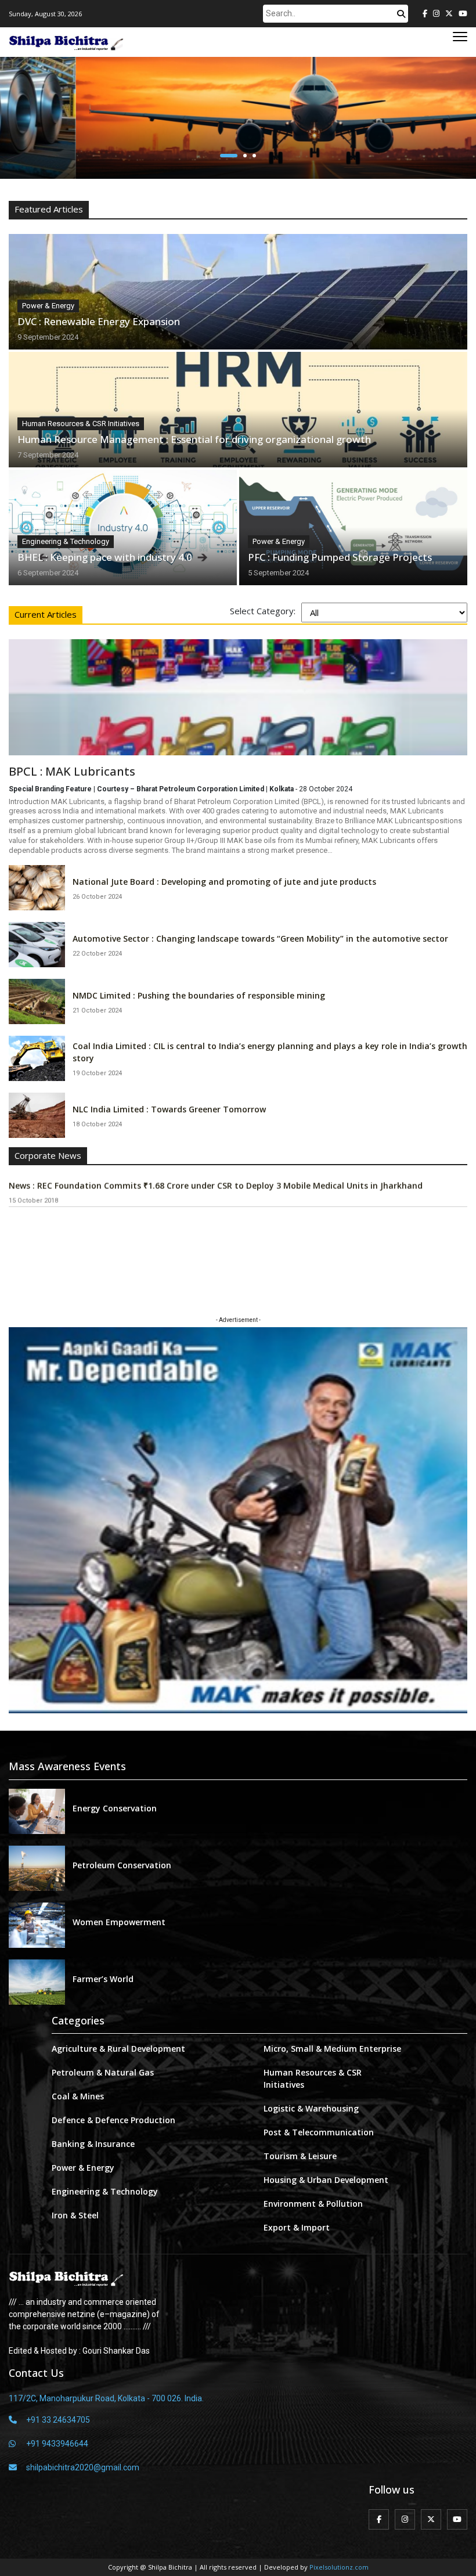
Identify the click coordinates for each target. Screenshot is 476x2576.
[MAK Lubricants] (238, 697)
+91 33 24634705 (58, 2420)
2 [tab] (242, 156)
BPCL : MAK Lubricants (72, 772)
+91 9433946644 (57, 2444)
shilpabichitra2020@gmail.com (83, 2467)
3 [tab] (254, 156)
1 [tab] (226, 156)
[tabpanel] (238, 884)
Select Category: (263, 611)
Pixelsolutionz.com (339, 2567)
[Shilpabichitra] (67, 42)
